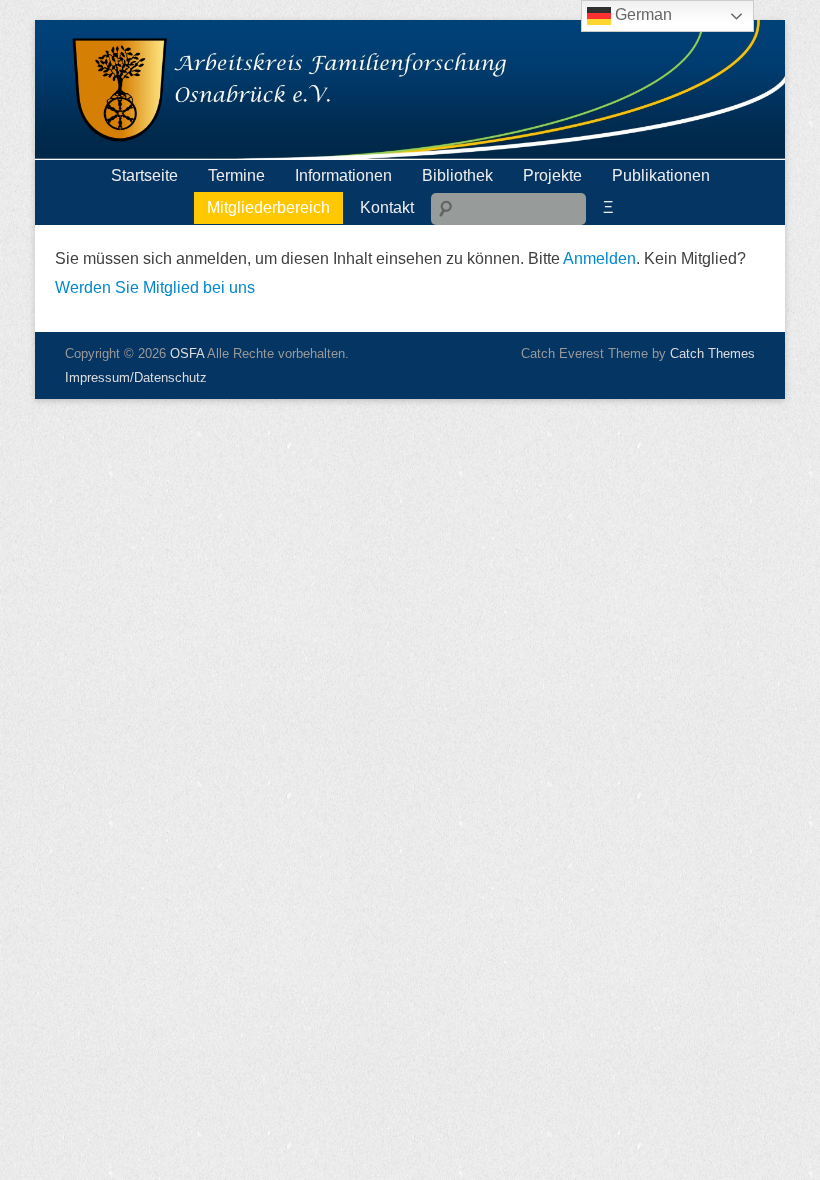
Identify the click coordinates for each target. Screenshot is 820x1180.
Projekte (552, 175)
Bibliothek (457, 175)
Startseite (144, 175)
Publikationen (661, 175)
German (641, 14)
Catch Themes (712, 353)
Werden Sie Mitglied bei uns (155, 287)
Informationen (343, 175)
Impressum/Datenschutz (136, 377)
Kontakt (387, 207)
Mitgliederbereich (268, 207)
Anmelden (599, 258)
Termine (236, 175)
